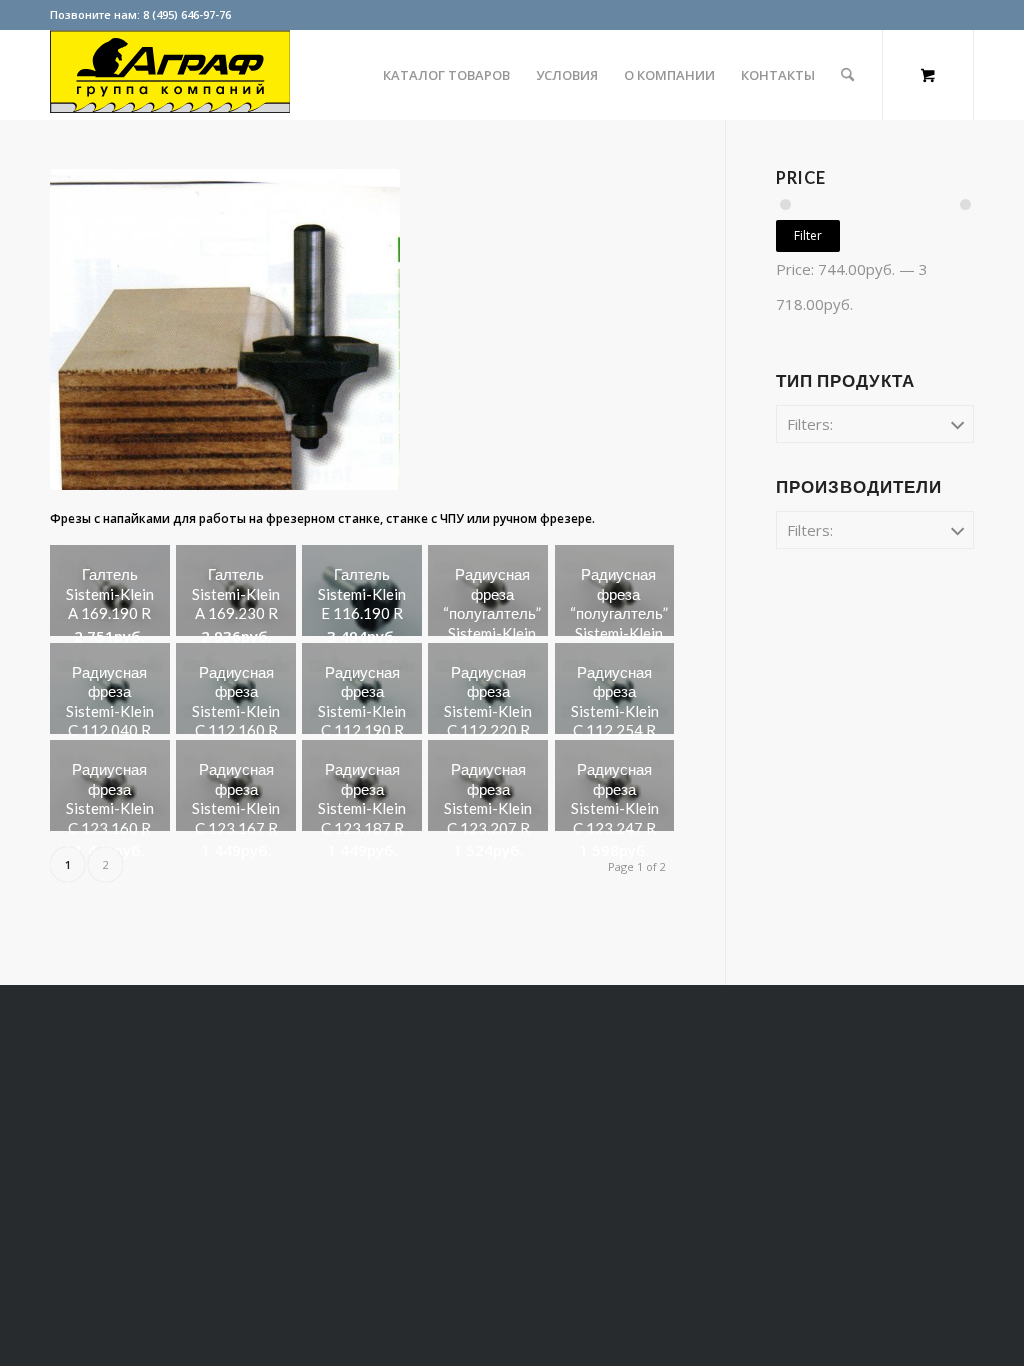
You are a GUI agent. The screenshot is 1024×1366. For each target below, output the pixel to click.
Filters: (810, 424)
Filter (808, 235)
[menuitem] (446, 75)
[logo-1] (170, 75)
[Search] (847, 75)
